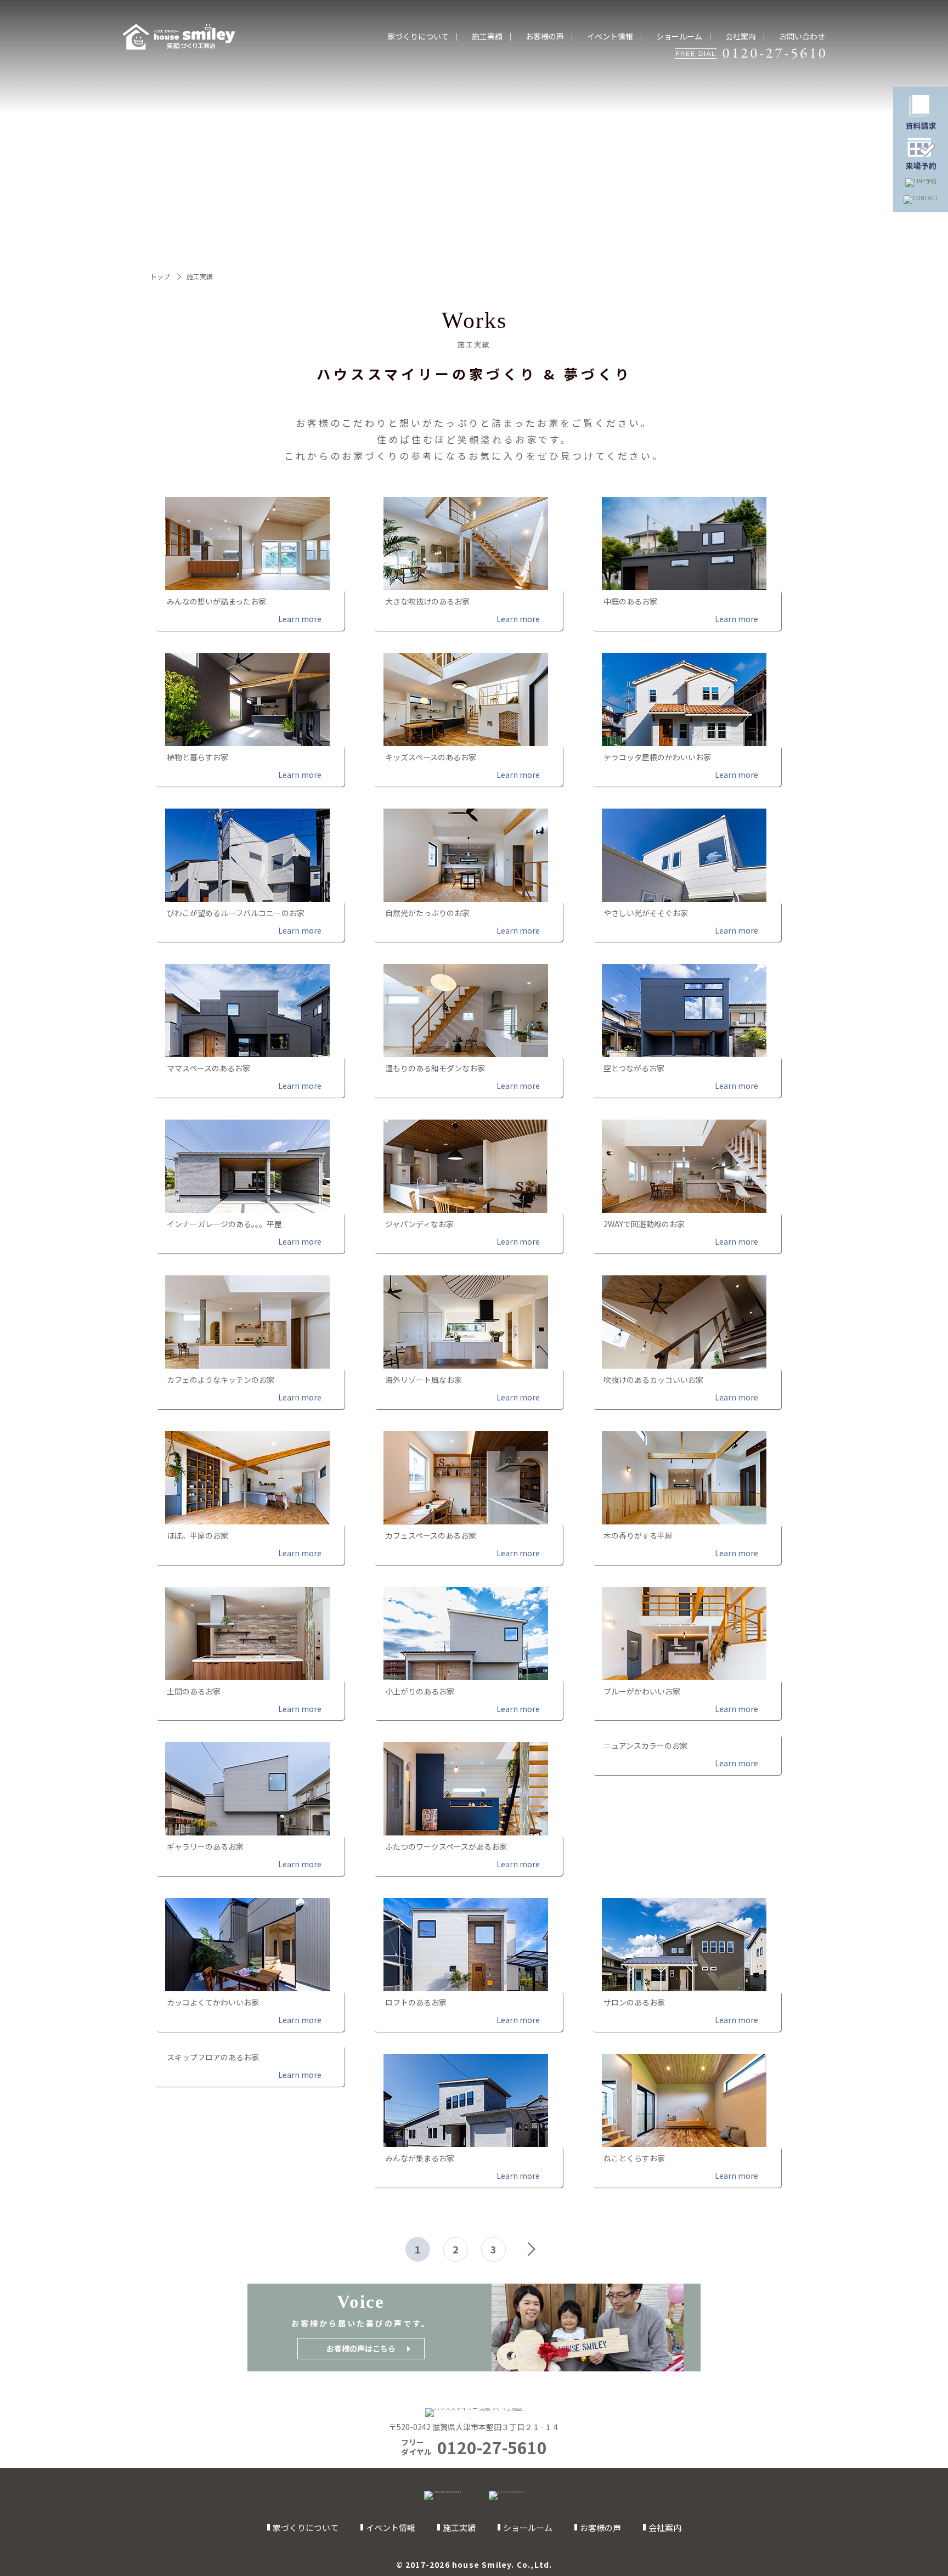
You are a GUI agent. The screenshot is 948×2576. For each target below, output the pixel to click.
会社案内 (741, 36)
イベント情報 (610, 36)
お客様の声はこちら (361, 2348)
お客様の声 (545, 36)
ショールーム (679, 36)
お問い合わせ (802, 36)
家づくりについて (418, 36)
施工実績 (487, 36)
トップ (160, 276)
